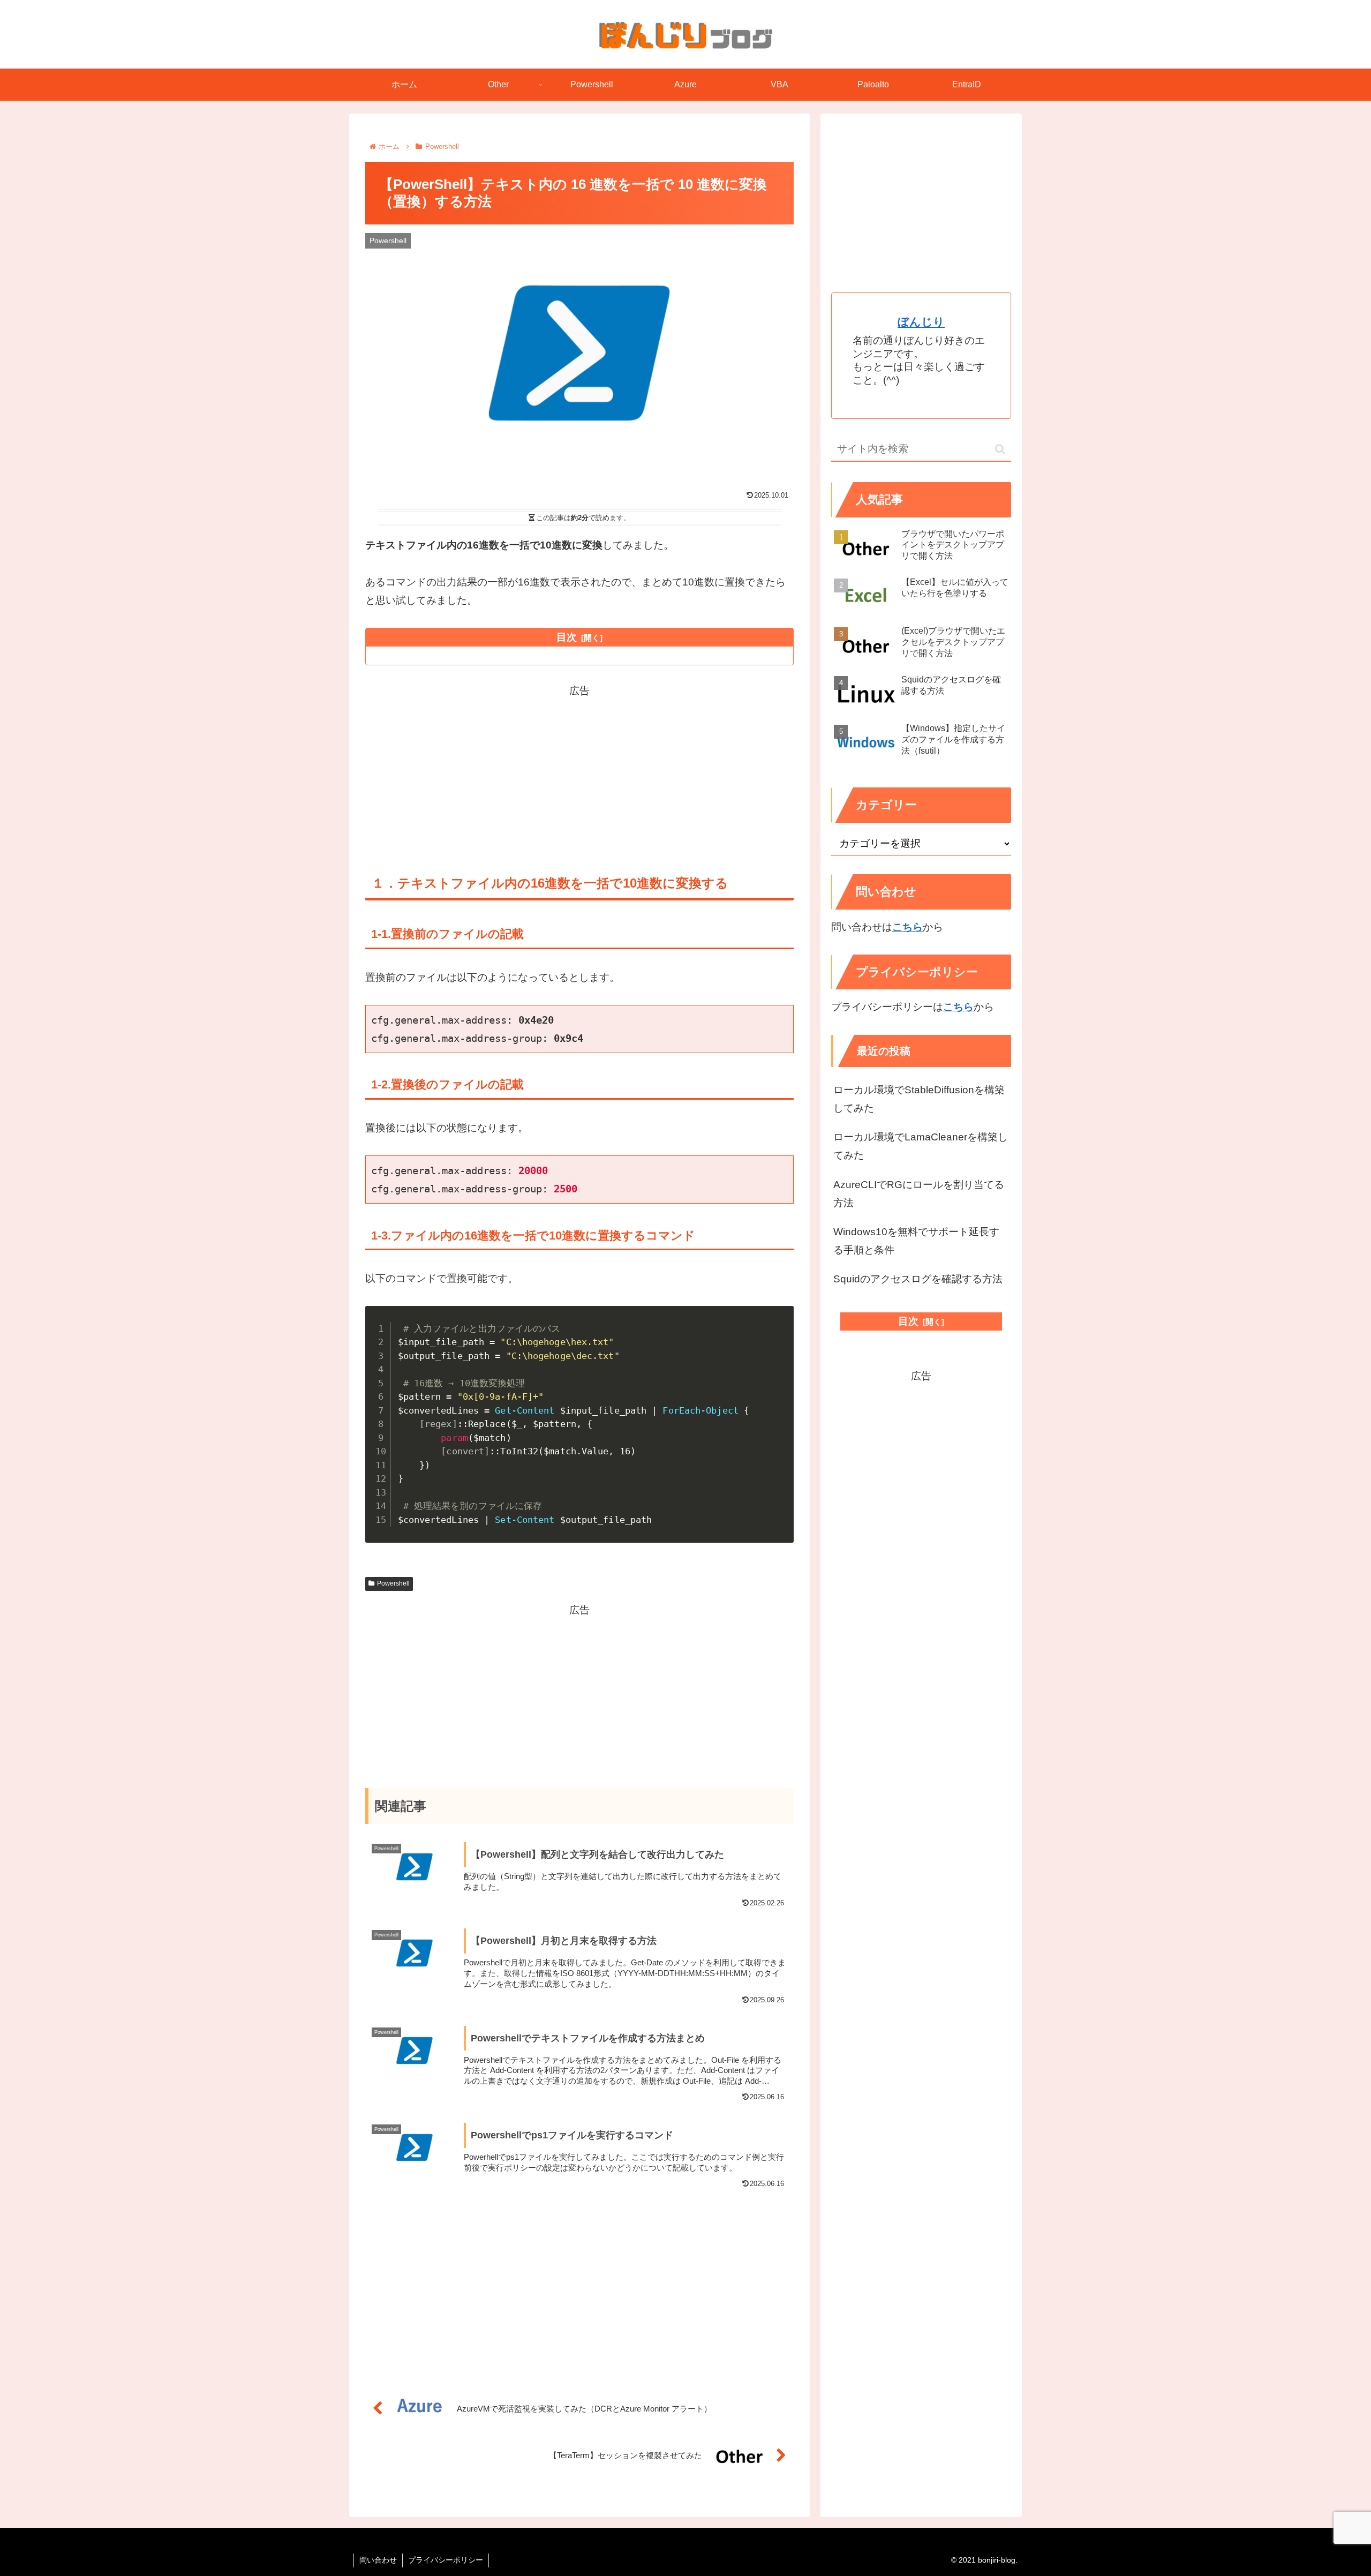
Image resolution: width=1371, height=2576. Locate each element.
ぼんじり (921, 322)
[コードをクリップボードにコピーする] (781, 1318)
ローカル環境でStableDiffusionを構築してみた (919, 1099)
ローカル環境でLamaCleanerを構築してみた (921, 1146)
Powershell (393, 1583)
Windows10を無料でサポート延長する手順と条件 (916, 1241)
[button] (1000, 449)
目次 (567, 637)
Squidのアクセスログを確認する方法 (918, 1279)
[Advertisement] (579, 775)
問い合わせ (378, 2560)
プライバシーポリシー (446, 2560)
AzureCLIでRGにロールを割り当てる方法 (919, 1194)
